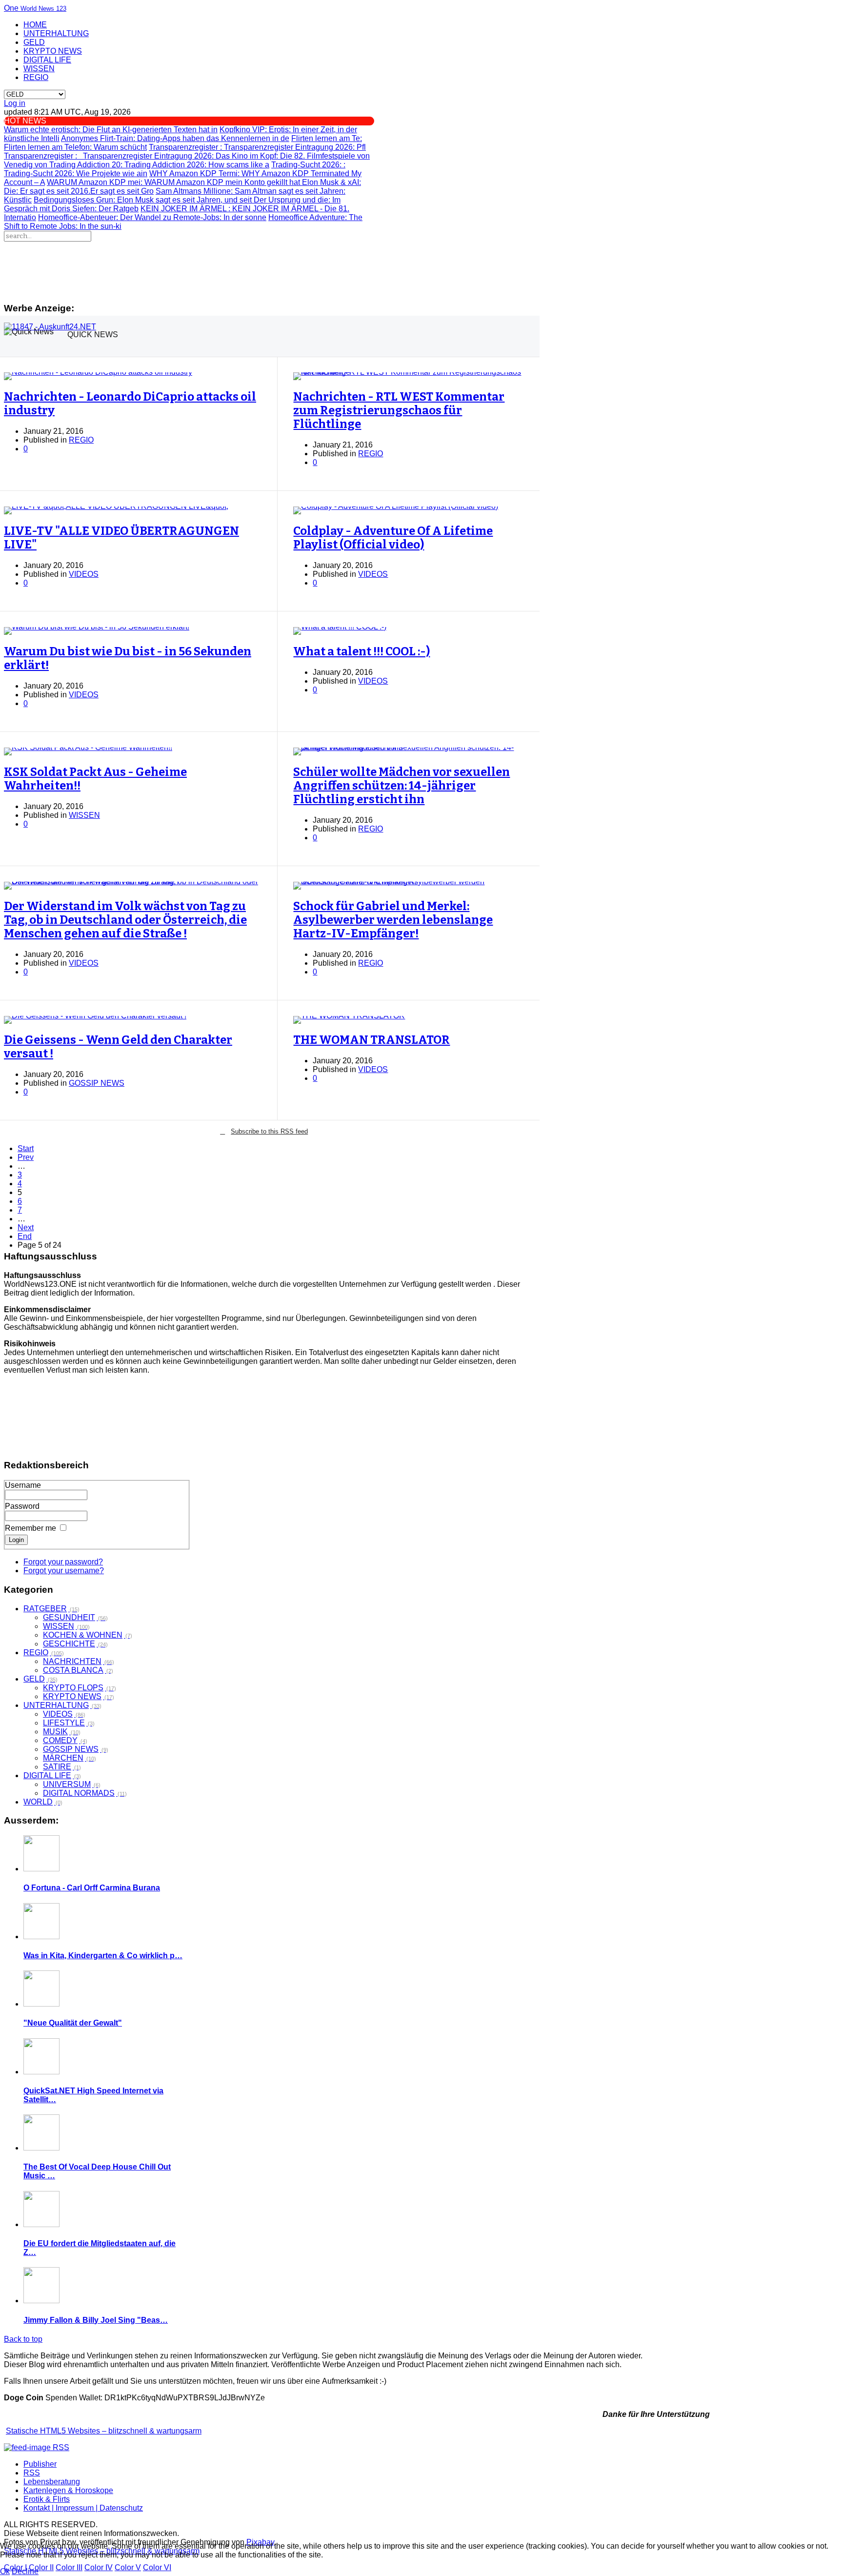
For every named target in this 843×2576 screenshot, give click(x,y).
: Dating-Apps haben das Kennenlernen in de (175, 138)
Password (22, 1506)
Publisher (40, 2464)
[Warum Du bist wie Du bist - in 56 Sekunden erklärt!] (133, 631)
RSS (32, 2473)
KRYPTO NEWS (53, 51)
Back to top (23, 2339)
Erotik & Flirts (47, 2499)
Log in (15, 103)
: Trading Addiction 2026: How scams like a (159, 165)
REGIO (36, 77)
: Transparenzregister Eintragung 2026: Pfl (257, 147)
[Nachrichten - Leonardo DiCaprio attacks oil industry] (133, 376)
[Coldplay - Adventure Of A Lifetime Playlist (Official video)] (409, 510)
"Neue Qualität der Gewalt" (73, 2023)
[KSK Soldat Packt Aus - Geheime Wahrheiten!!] (133, 751)
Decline (25, 2571)
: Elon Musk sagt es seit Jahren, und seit (144, 200)
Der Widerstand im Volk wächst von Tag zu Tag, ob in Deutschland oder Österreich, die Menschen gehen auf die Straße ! (125, 920)
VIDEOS (84, 574)
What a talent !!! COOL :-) (361, 651)
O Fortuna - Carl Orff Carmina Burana (92, 1888)
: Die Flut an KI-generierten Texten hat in (111, 130)
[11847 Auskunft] (50, 327)
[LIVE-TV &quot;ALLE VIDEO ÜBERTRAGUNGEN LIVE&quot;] (133, 510)
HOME (35, 25)
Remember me (30, 1528)
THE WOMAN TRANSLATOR (371, 1040)
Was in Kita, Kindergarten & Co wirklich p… (103, 1956)
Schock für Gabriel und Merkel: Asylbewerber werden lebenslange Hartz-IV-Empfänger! (393, 920)
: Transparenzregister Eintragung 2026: (110, 156)
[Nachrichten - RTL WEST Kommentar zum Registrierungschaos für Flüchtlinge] (409, 376)
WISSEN (39, 69)
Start (26, 1148)
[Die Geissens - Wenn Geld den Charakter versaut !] (133, 1020)
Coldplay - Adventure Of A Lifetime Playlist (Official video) (393, 538)
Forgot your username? (64, 1571)
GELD (34, 42)
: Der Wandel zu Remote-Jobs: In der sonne (152, 217)
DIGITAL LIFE (47, 60)
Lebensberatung (52, 2482)
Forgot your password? (63, 1562)
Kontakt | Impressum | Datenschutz (83, 2508)
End (25, 1236)
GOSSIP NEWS (97, 1083)
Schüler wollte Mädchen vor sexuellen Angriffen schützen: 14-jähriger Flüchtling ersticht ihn (401, 786)
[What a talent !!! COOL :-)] (409, 631)
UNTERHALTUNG (56, 33)
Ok (5, 2571)
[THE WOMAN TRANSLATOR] (409, 1020)
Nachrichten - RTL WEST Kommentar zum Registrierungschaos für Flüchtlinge (399, 410)
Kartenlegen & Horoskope (68, 2490)
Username (23, 1485)
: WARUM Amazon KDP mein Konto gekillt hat (174, 182)
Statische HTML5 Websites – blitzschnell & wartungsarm (104, 2431)
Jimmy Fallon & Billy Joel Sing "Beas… (96, 2320)
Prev (26, 1157)
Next (26, 1227)
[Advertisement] (264, 268)
